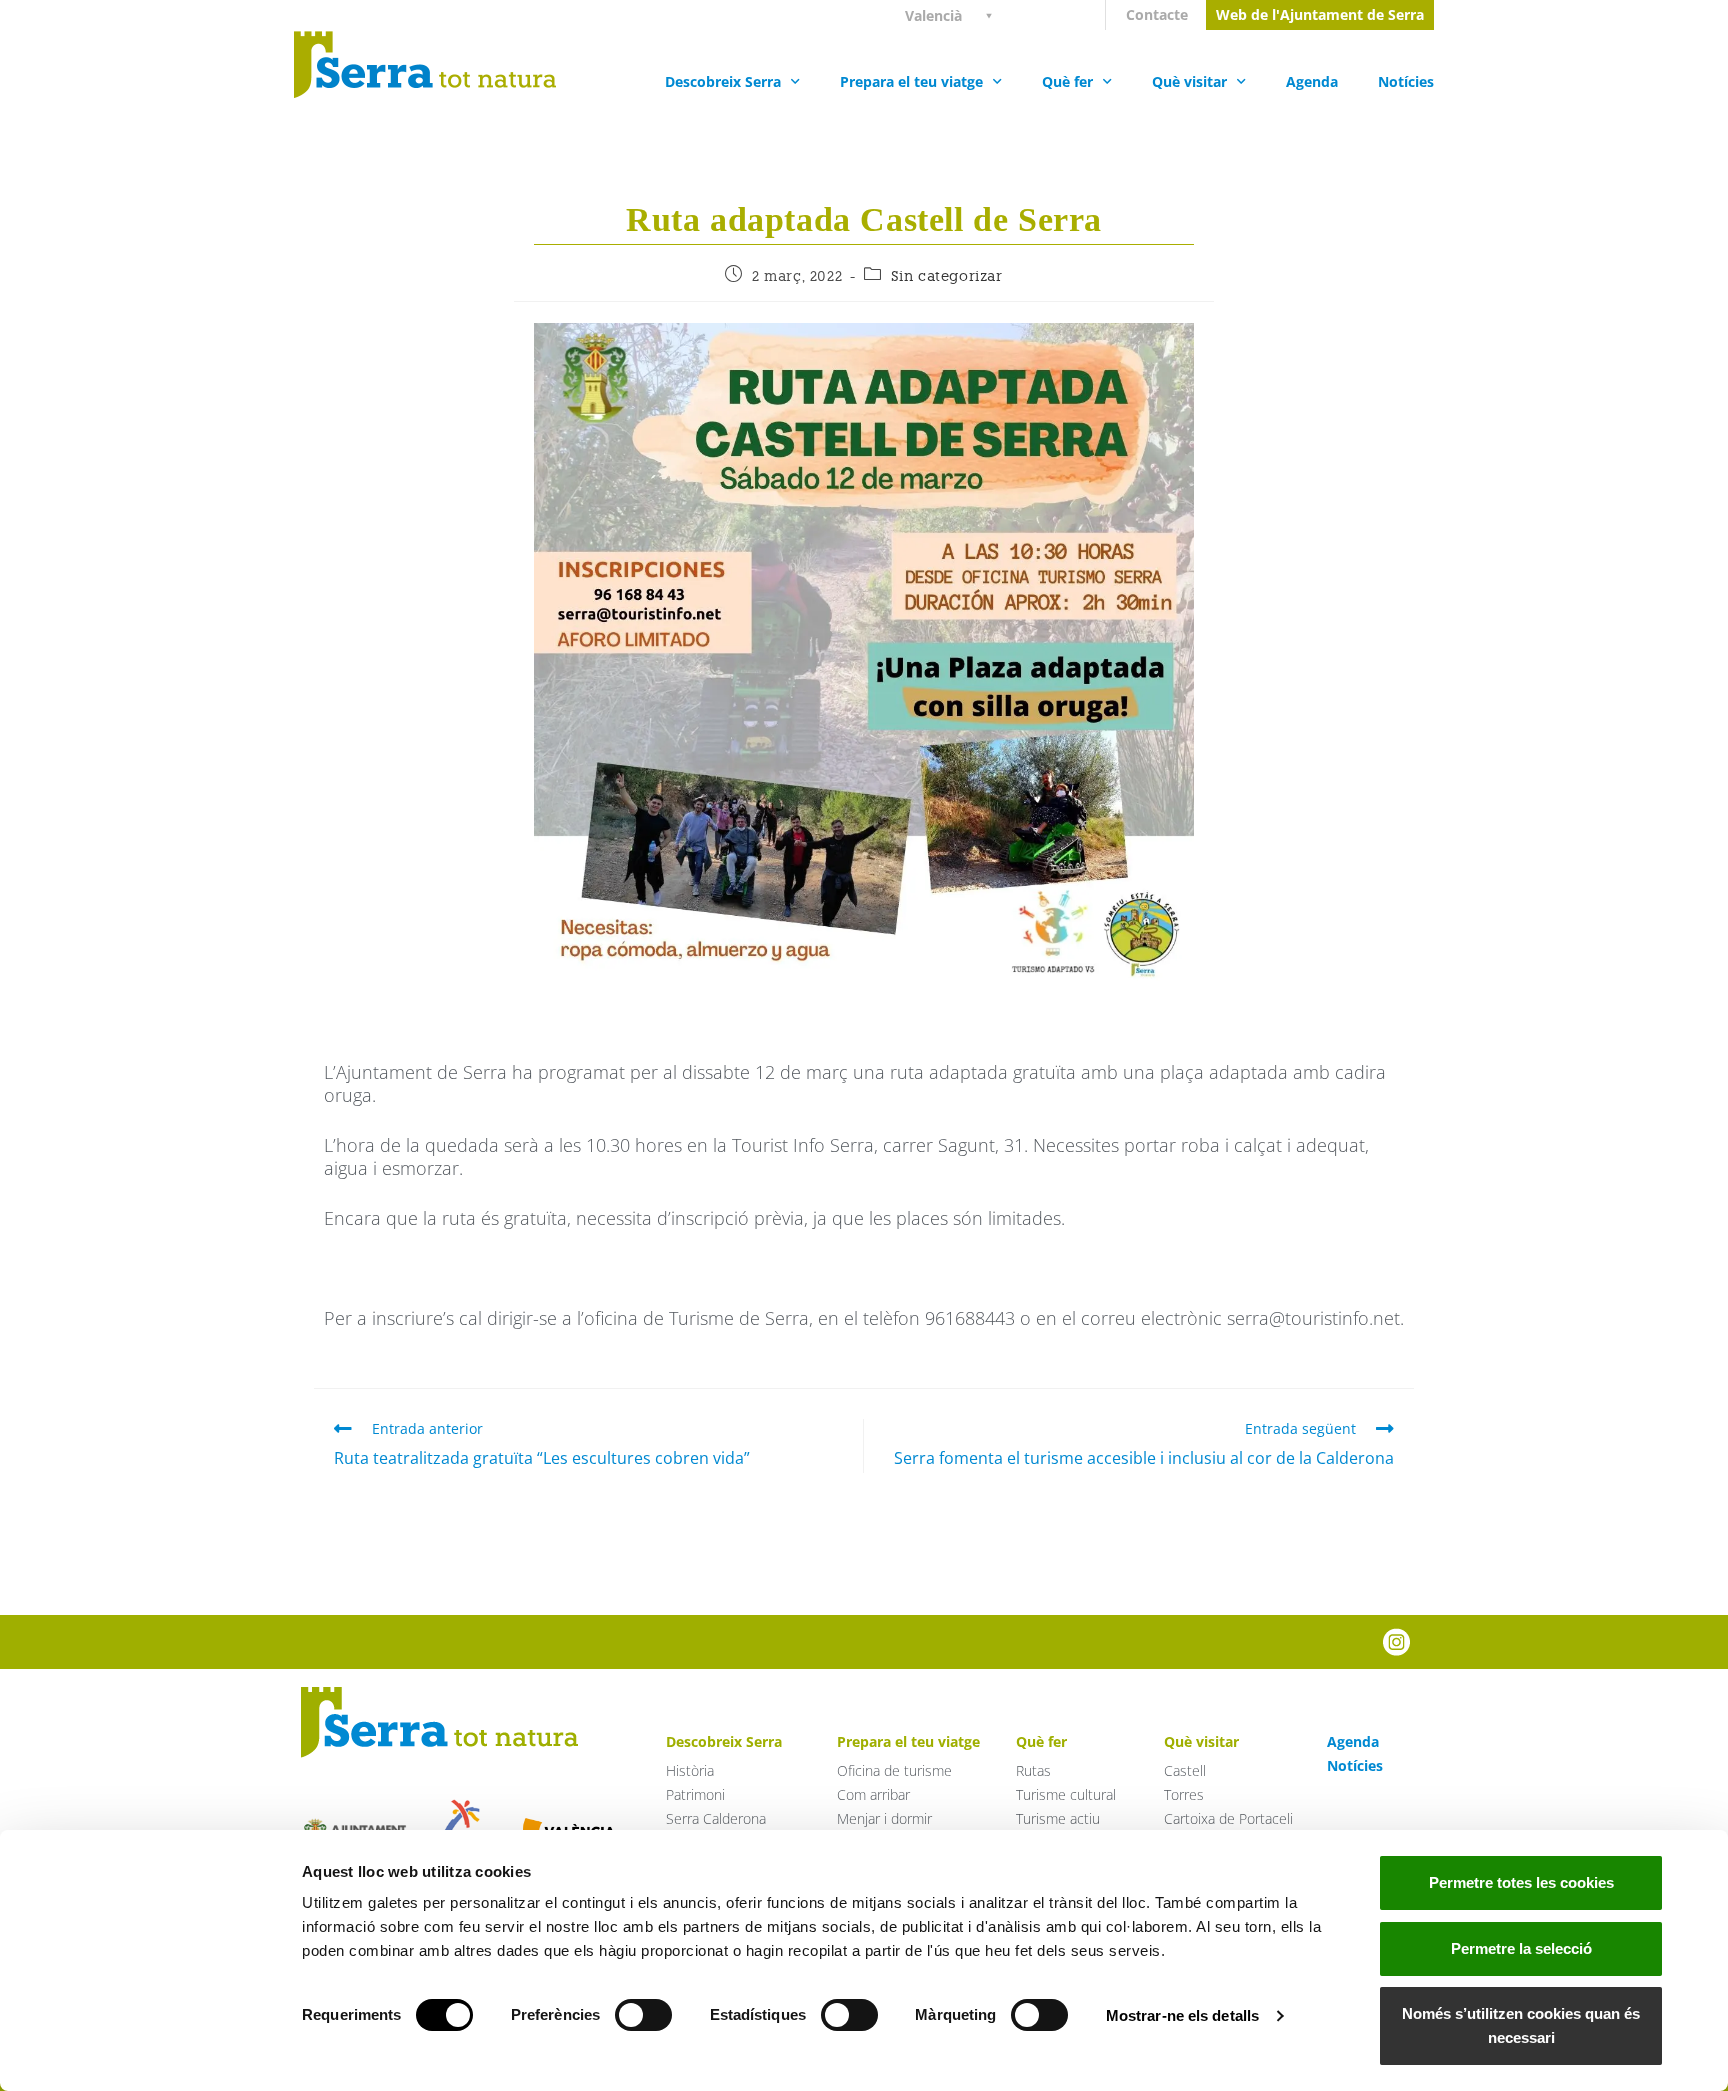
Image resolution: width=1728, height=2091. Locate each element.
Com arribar (873, 1794)
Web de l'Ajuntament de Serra (1320, 14)
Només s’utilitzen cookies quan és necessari (1521, 2025)
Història (690, 1770)
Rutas (1033, 1770)
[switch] (643, 2015)
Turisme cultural (1066, 1794)
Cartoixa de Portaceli (1228, 1818)
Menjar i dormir (884, 1818)
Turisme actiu (1058, 1818)
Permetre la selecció (1521, 1948)
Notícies (1406, 81)
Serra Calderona (716, 1818)
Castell (1185, 1770)
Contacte (1157, 14)
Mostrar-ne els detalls (1182, 2015)
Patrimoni (695, 1794)
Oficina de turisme (894, 1770)
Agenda (1312, 81)
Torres (1184, 1794)
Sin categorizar (947, 276)
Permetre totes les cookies (1521, 1882)
